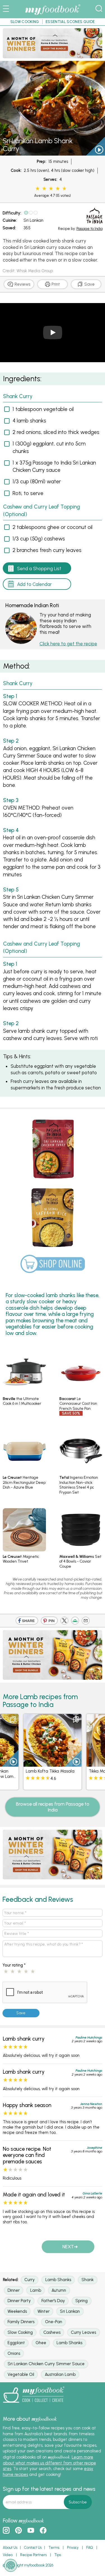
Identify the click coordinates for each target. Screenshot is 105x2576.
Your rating (14, 1965)
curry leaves (83, 2332)
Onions (14, 2353)
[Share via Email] (86, 1622)
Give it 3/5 (51, 189)
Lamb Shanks (58, 2280)
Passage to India (89, 229)
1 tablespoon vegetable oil (43, 409)
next (68, 2247)
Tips (58, 2555)
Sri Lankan (33, 220)
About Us (10, 2548)
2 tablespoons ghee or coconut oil (53, 527)
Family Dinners (21, 2322)
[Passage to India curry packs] (53, 56)
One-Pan (54, 2322)
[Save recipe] (13, 1720)
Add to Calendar (34, 584)
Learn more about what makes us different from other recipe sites (49, 2463)
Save (89, 284)
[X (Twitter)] (64, 1622)
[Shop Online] (53, 1266)
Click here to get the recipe (68, 644)
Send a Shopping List (39, 569)
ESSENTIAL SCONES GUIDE (70, 22)
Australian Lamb (60, 2374)
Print (55, 284)
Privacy (73, 2548)
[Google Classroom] (75, 1622)
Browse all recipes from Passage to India (53, 1807)
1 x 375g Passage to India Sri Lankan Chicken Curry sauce (54, 466)
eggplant (16, 2343)
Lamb (36, 2290)
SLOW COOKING (25, 22)
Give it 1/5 (38, 189)
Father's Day (53, 2301)
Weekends (17, 2311)
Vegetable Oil (21, 2374)
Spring (81, 2301)
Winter (44, 2311)
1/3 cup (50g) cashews (39, 539)
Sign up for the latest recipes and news (49, 2489)
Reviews (22, 284)
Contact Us (33, 2548)
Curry (30, 2280)
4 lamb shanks (29, 421)
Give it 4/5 (58, 189)
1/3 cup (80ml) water (37, 481)
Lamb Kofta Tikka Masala (50, 1771)
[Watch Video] (95, 151)
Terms (54, 2548)
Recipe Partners (33, 2555)
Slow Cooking (20, 2332)
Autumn (59, 2290)
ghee (41, 2343)
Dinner (14, 2290)
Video (8, 2555)
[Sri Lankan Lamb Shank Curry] (53, 153)
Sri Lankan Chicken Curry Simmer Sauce (46, 2364)
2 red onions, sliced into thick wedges (56, 432)
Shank (88, 2280)
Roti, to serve (28, 493)
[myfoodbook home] (53, 15)
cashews (52, 2332)
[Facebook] (27, 1622)
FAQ (90, 2548)
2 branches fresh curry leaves (47, 550)
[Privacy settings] (11, 2565)
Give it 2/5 (44, 189)
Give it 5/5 (64, 189)
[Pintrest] (49, 1622)
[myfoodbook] (34, 2405)
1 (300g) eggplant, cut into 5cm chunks (49, 447)
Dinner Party (19, 2301)
